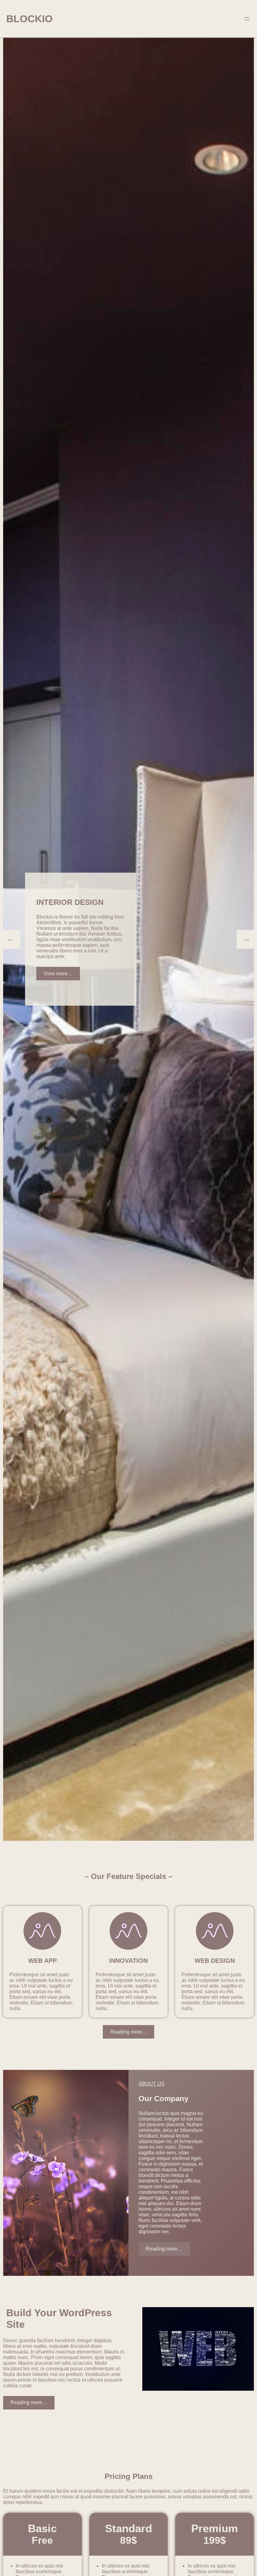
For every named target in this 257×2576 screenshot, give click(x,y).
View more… (58, 974)
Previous (11, 939)
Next (246, 939)
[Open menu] (247, 19)
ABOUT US (152, 2084)
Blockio (29, 19)
